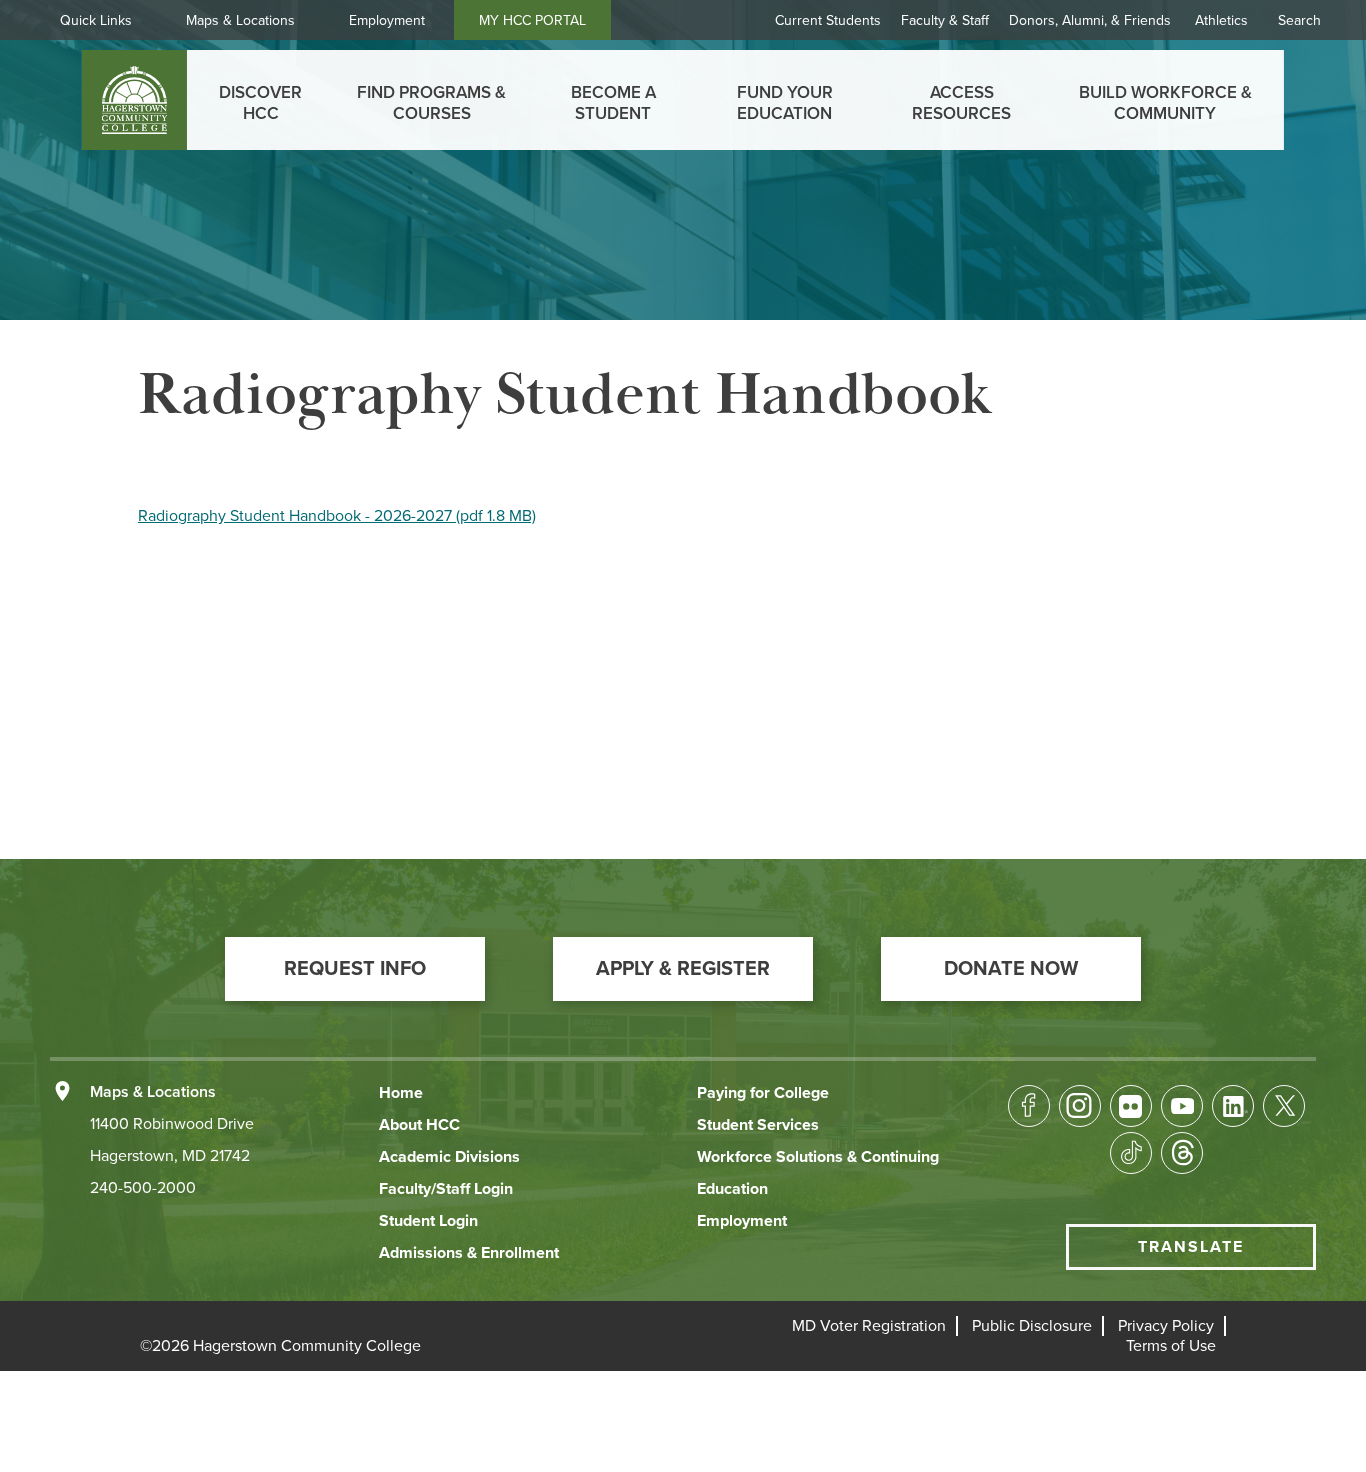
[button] (355, 969)
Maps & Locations (240, 20)
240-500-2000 (143, 1188)
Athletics (1221, 20)
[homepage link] (134, 100)
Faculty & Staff (945, 20)
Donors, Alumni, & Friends (1090, 20)
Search (1299, 20)
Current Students (828, 20)
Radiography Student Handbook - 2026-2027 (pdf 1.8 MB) (337, 516)
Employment (387, 20)
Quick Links (96, 20)
